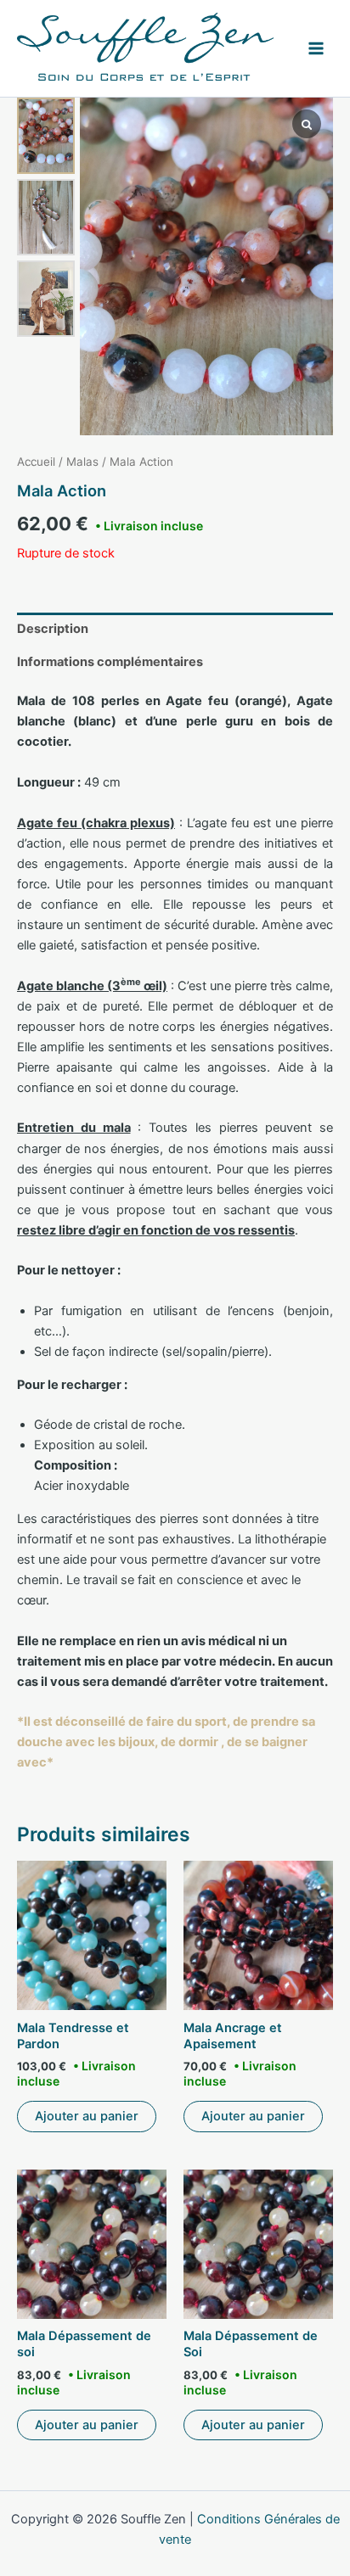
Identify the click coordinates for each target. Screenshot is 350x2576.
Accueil (36, 462)
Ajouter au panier (87, 2116)
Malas (82, 462)
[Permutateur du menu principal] (316, 48)
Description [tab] (53, 629)
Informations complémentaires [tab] (110, 662)
